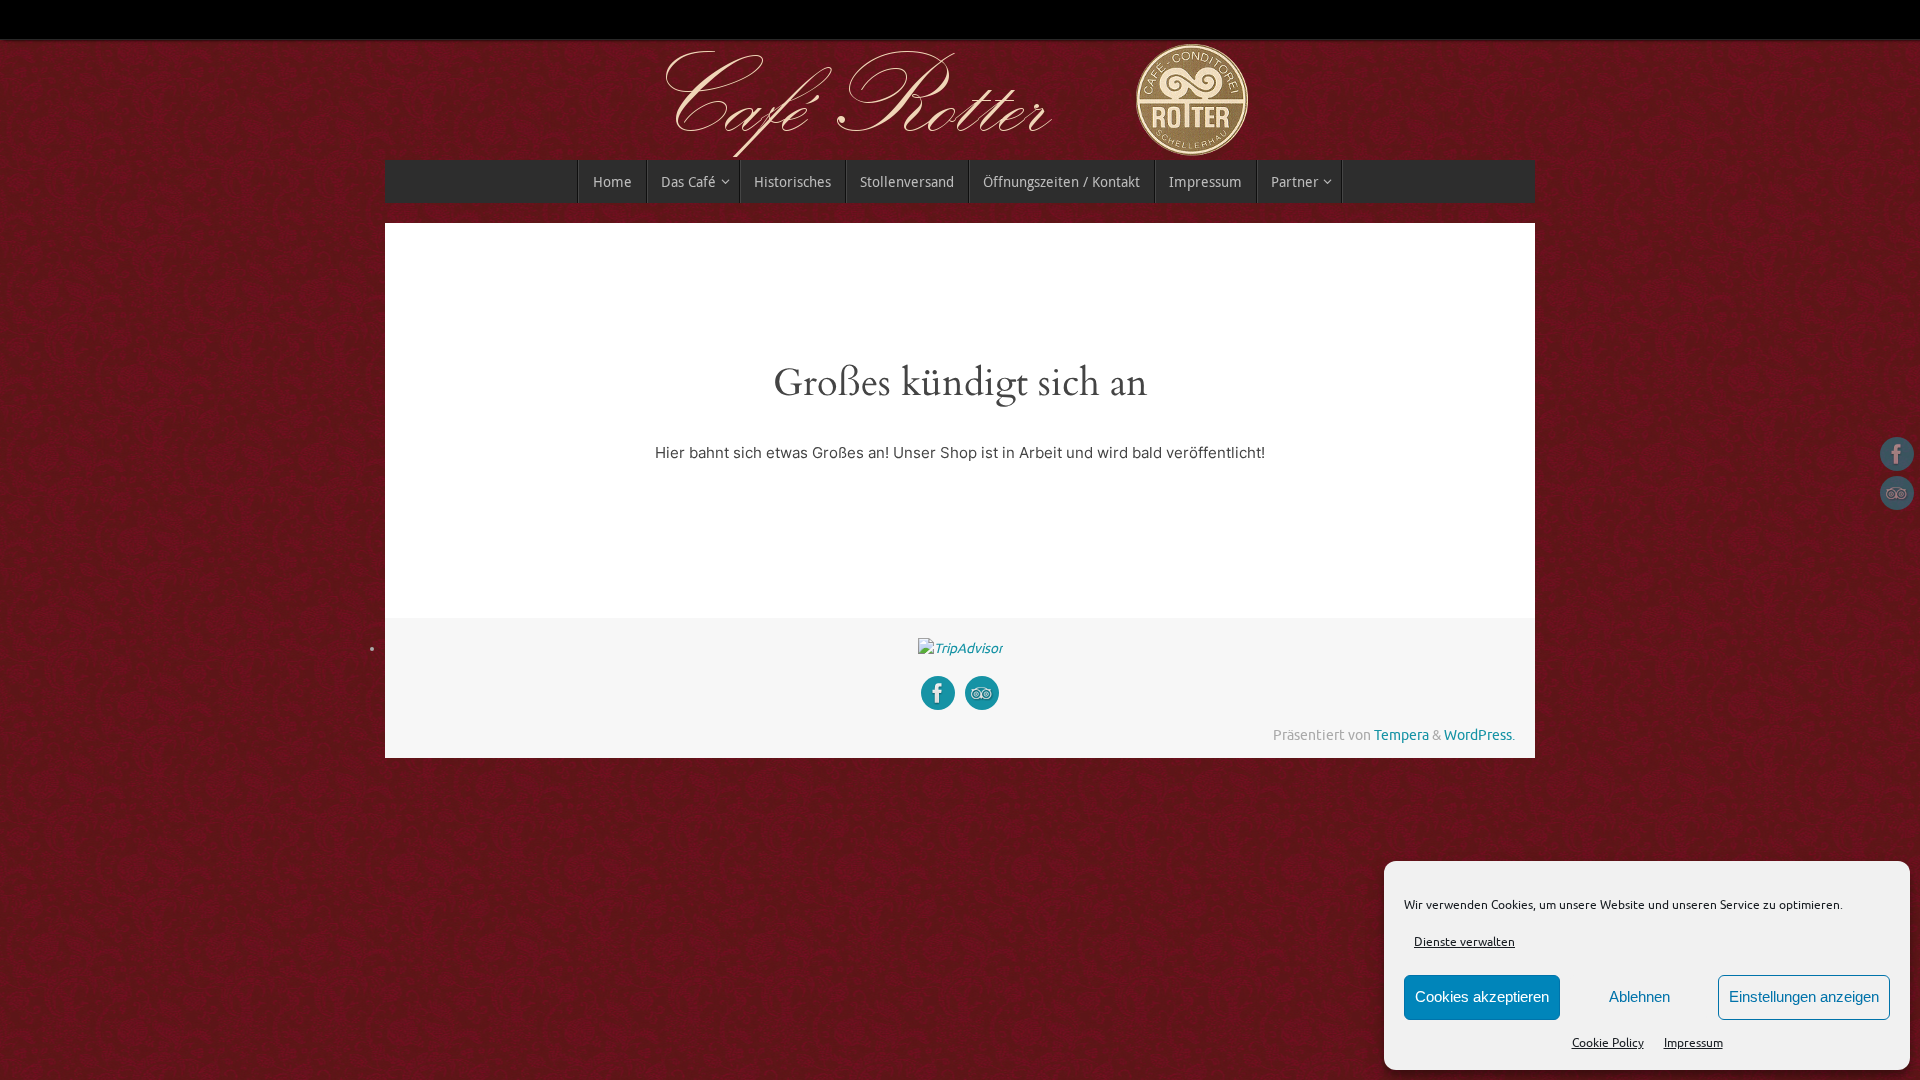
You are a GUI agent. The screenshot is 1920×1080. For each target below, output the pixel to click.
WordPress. (1479, 735)
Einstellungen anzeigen (1804, 996)
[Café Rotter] (1897, 454)
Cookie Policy (1608, 1043)
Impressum (1693, 1043)
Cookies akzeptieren (1482, 996)
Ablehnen (1639, 996)
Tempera (1401, 735)
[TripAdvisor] (1897, 493)
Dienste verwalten (1464, 942)
